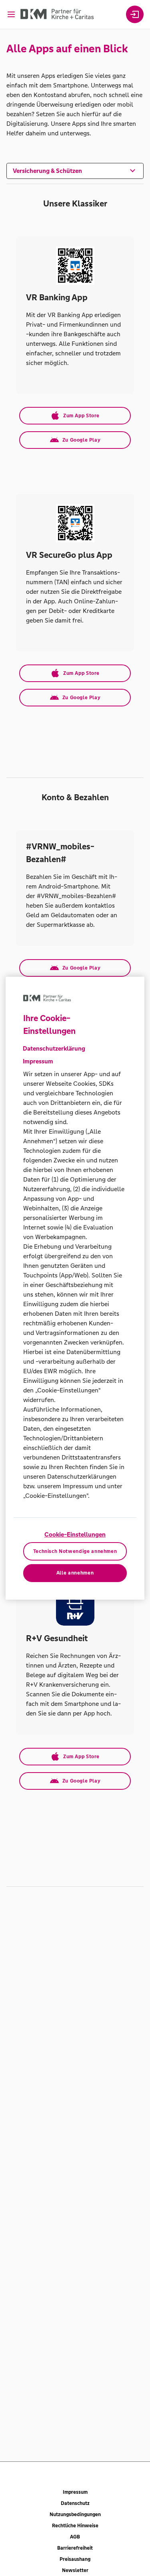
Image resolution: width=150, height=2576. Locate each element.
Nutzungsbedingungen (75, 2515)
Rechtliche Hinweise (75, 2526)
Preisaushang (75, 2559)
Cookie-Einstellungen (75, 1534)
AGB (75, 2537)
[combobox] (75, 170)
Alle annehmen (75, 1573)
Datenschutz (75, 2503)
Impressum (75, 2492)
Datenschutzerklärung (54, 1048)
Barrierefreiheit (75, 2548)
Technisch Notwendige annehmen (75, 1551)
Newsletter (75, 2570)
